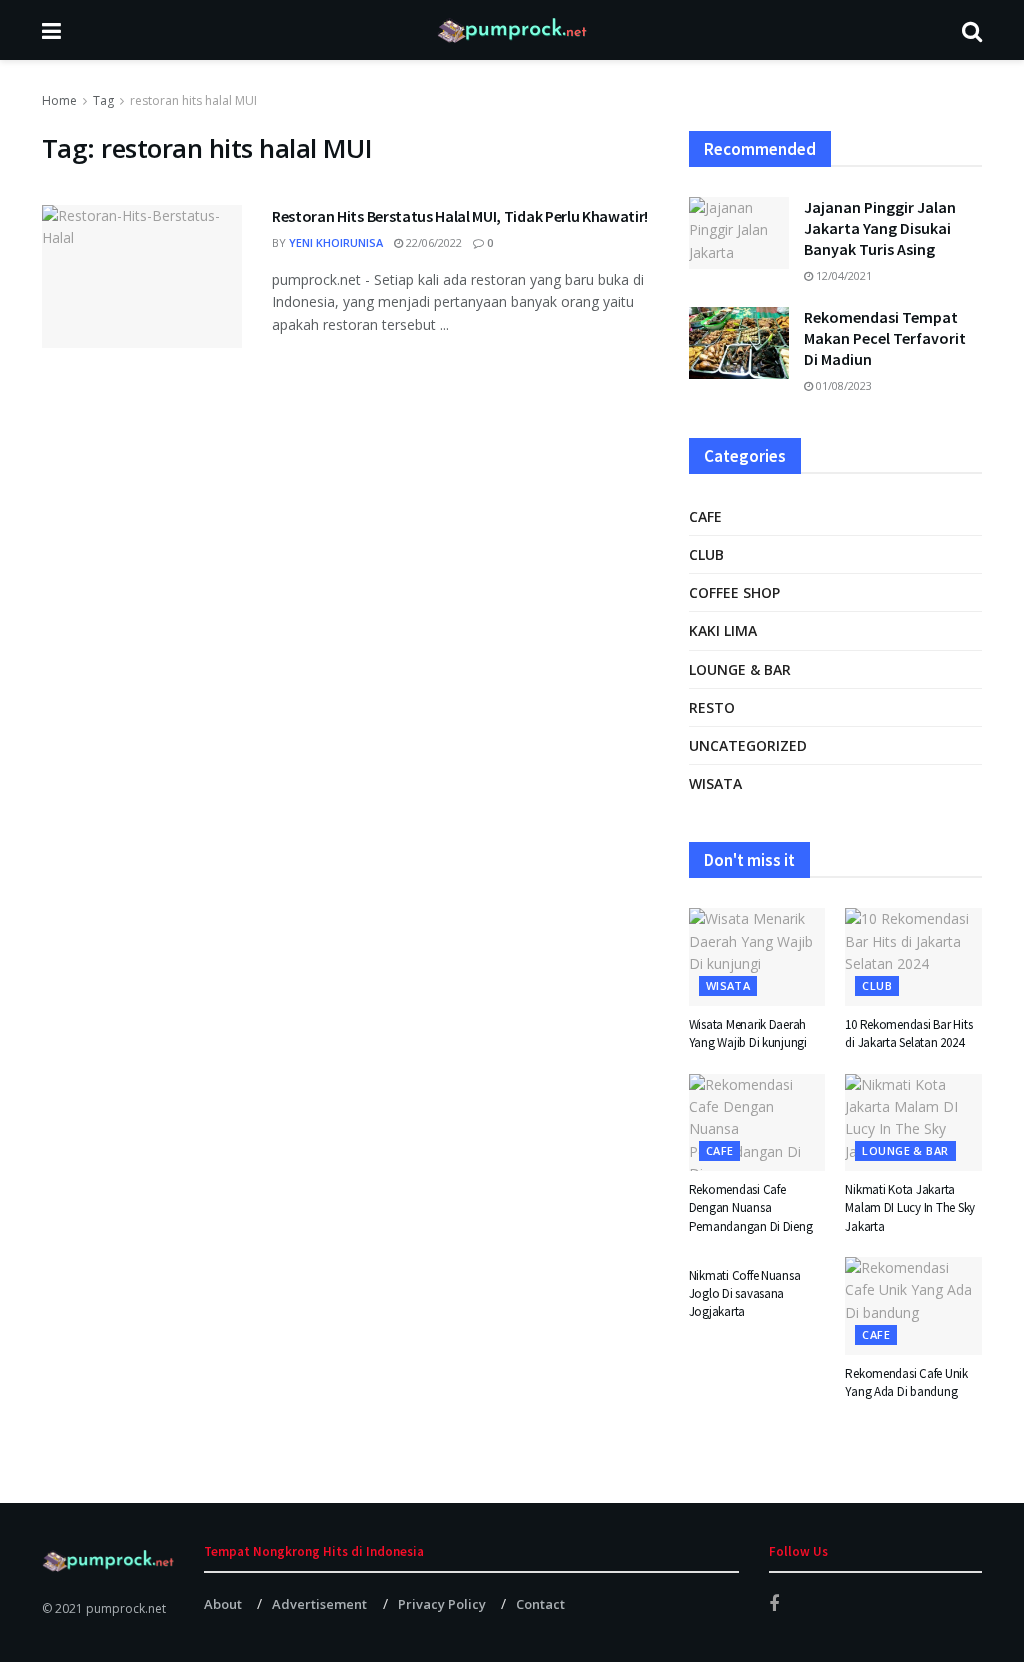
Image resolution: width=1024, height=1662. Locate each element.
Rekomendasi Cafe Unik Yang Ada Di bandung (906, 1382)
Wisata (715, 783)
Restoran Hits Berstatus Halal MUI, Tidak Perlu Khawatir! (460, 216)
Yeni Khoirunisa (336, 242)
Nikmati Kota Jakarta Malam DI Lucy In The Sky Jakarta (910, 1207)
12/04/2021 (842, 275)
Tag (103, 100)
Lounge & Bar (740, 669)
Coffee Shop (734, 592)
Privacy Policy (442, 1604)
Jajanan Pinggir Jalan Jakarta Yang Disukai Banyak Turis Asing (880, 228)
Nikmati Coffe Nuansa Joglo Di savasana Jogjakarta (745, 1293)
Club (706, 554)
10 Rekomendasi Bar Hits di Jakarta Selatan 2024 (908, 1033)
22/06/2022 (432, 242)
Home (59, 100)
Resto (712, 707)
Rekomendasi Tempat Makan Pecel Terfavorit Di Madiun (885, 338)
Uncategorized (748, 745)
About (223, 1604)
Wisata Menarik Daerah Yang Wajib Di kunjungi (748, 1033)
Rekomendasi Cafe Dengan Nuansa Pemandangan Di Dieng (751, 1207)
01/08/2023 (842, 385)
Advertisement (319, 1604)
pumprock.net (126, 1608)
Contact (540, 1604)
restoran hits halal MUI (193, 100)
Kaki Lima (723, 630)
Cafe (705, 516)
